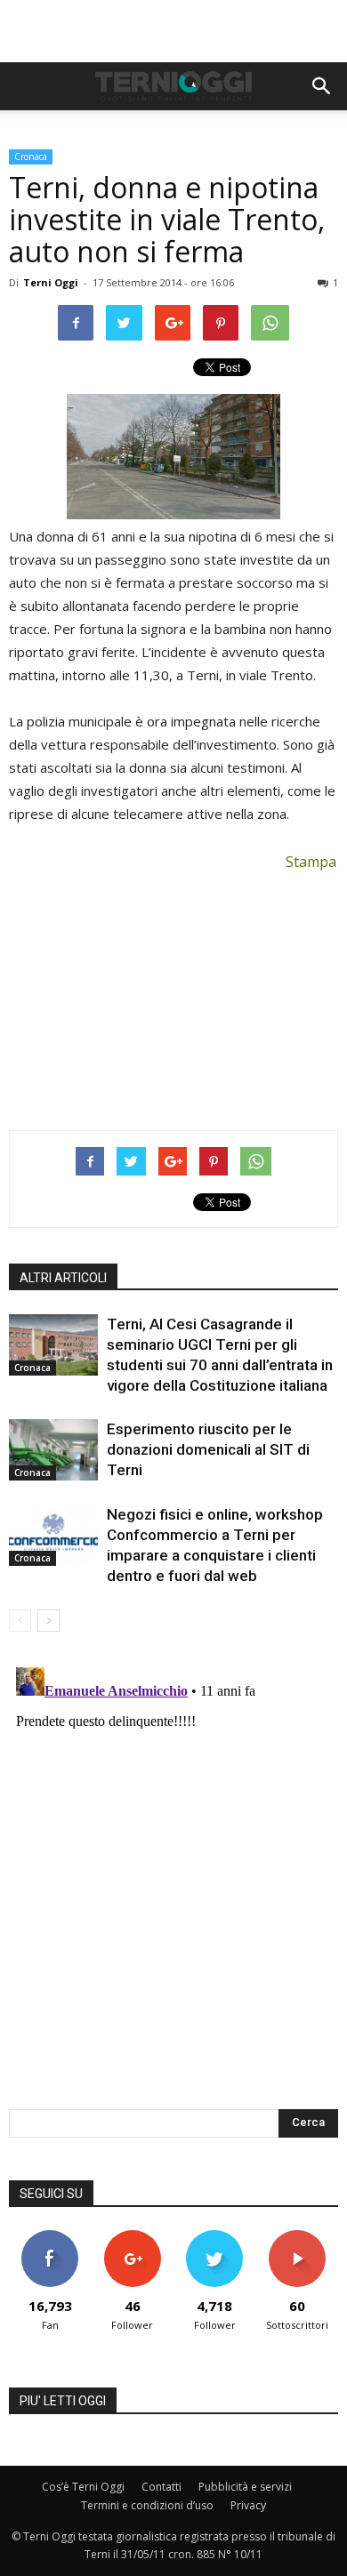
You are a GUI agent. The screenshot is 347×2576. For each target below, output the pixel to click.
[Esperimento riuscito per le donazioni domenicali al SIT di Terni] (53, 1450)
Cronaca (31, 156)
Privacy (248, 2505)
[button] (322, 86)
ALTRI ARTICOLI (63, 1278)
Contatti (161, 2487)
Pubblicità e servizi (245, 2487)
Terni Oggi (51, 282)
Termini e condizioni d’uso (147, 2505)
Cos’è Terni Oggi (83, 2487)
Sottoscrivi (297, 2237)
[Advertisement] (173, 31)
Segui (132, 2237)
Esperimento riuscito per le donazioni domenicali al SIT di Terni (208, 1449)
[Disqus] (173, 1882)
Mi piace (50, 2237)
